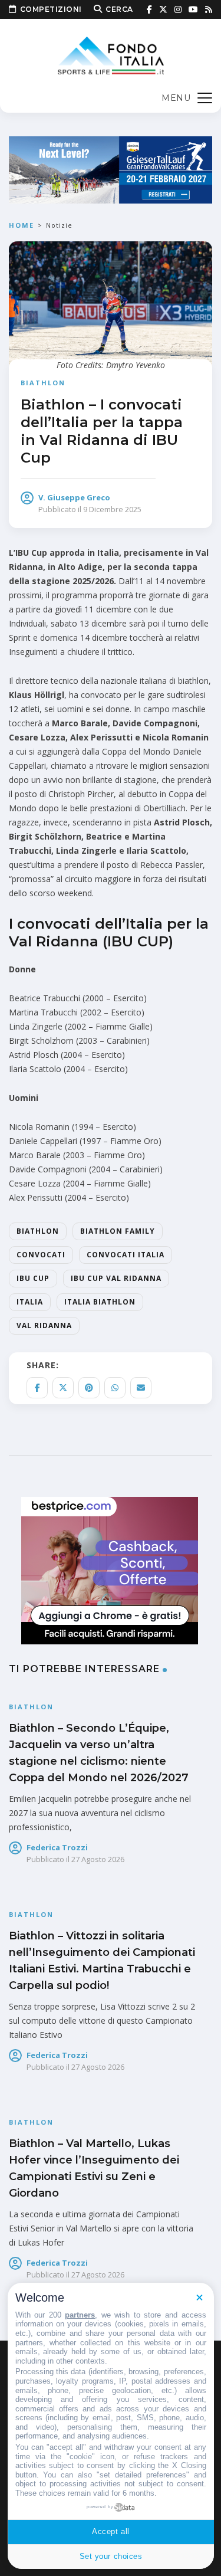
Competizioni (51, 9)
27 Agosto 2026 (98, 1859)
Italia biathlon (100, 1302)
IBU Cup (33, 1278)
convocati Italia (126, 1255)
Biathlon (43, 383)
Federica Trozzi (57, 1847)
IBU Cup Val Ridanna (116, 1278)
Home (22, 225)
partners (80, 2315)
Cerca (119, 9)
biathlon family (118, 1231)
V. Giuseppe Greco (74, 497)
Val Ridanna (44, 1325)
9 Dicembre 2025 (112, 509)
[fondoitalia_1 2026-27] (111, 169)
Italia (30, 1302)
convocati (41, 1255)
